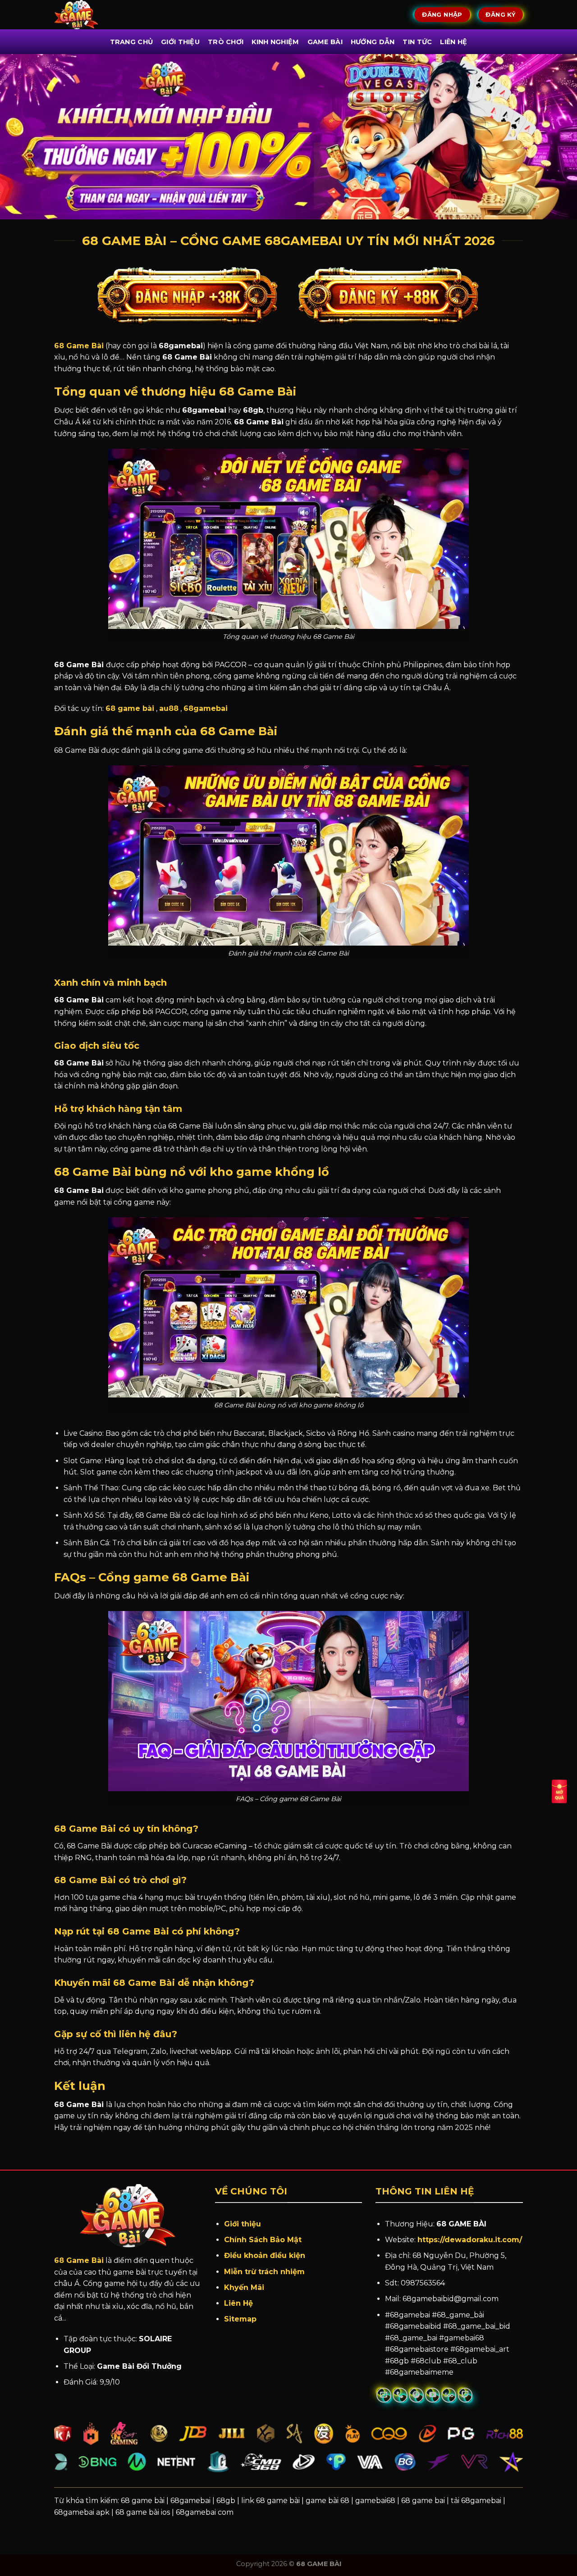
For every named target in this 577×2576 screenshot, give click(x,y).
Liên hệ (453, 42)
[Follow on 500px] (449, 2395)
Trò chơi (226, 42)
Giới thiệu (243, 2224)
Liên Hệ (238, 2303)
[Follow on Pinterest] (416, 2395)
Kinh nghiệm (275, 42)
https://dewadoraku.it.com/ (470, 2240)
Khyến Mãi (245, 2287)
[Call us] (400, 2395)
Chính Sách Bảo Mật (263, 2240)
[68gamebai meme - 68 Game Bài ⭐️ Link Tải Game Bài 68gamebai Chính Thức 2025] (89, 15)
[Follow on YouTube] (433, 2395)
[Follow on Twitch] (465, 2395)
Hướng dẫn (373, 42)
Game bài (325, 42)
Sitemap (240, 2319)
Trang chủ (132, 42)
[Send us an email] (384, 2395)
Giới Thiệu (180, 42)
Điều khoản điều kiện (265, 2255)
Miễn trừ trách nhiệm (264, 2272)
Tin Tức (417, 42)
